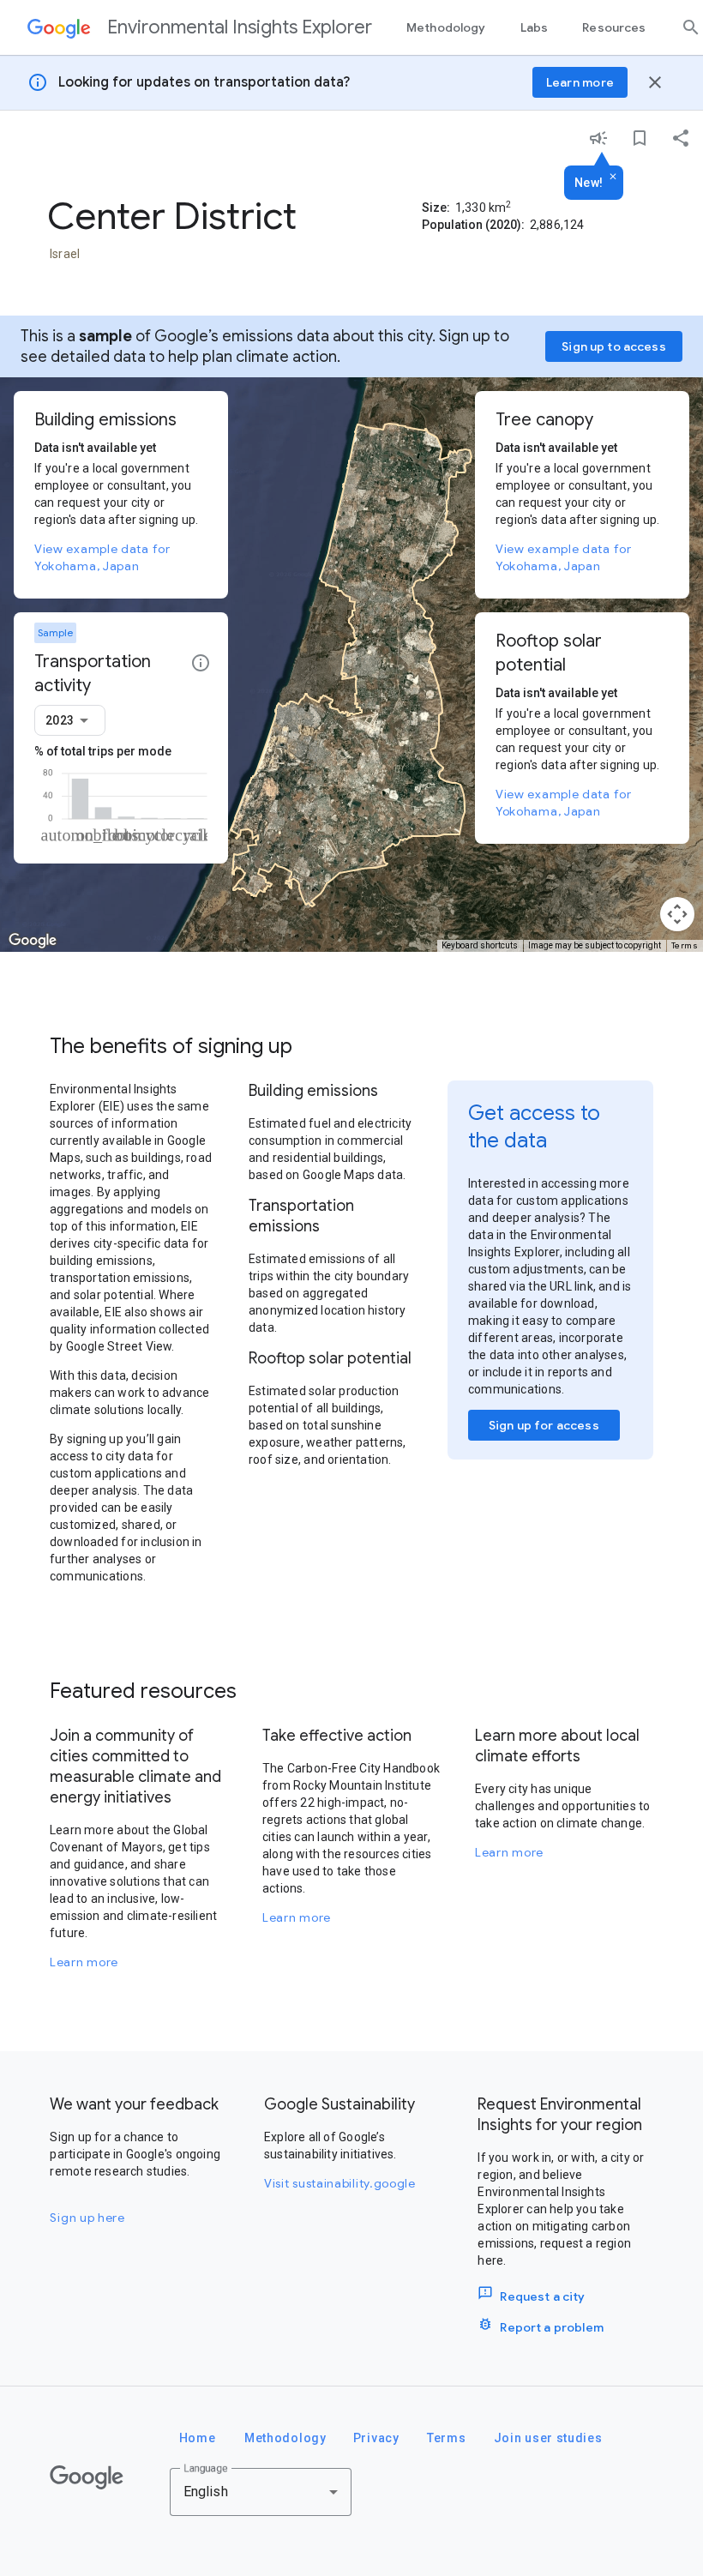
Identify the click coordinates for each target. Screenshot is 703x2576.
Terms (685, 945)
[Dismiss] (613, 178)
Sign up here (87, 2218)
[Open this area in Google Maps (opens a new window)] (33, 941)
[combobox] (70, 720)
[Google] (87, 2477)
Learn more (84, 1962)
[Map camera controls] (677, 914)
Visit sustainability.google (340, 2183)
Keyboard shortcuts (480, 945)
